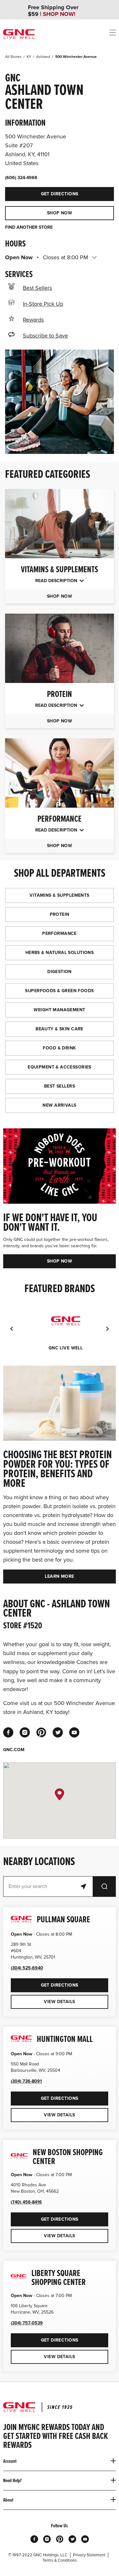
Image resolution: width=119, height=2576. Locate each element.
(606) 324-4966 (21, 178)
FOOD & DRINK (59, 1048)
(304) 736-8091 (26, 2081)
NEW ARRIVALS (59, 1105)
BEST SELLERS (60, 1086)
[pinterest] (41, 1732)
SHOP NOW (60, 213)
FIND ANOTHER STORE (29, 227)
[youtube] (74, 1732)
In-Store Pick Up (43, 304)
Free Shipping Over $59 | (53, 11)
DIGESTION (60, 972)
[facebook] (8, 1732)
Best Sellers (37, 288)
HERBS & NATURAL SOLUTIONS (60, 953)
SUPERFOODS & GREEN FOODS (59, 991)
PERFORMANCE (60, 933)
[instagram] (25, 1732)
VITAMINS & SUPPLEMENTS (59, 895)
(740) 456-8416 (26, 2202)
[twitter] (58, 1732)
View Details (59, 2002)
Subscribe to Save (45, 336)
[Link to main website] (19, 34)
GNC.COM (14, 1750)
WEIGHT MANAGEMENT (59, 1010)
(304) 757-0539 (27, 2323)
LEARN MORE (59, 1576)
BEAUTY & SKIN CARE (60, 1029)
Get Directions (42, 192)
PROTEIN (60, 914)
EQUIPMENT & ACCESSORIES (60, 1067)
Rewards (33, 320)
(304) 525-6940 (27, 1968)
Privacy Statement (89, 2555)
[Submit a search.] (104, 1887)
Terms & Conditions (60, 2560)
